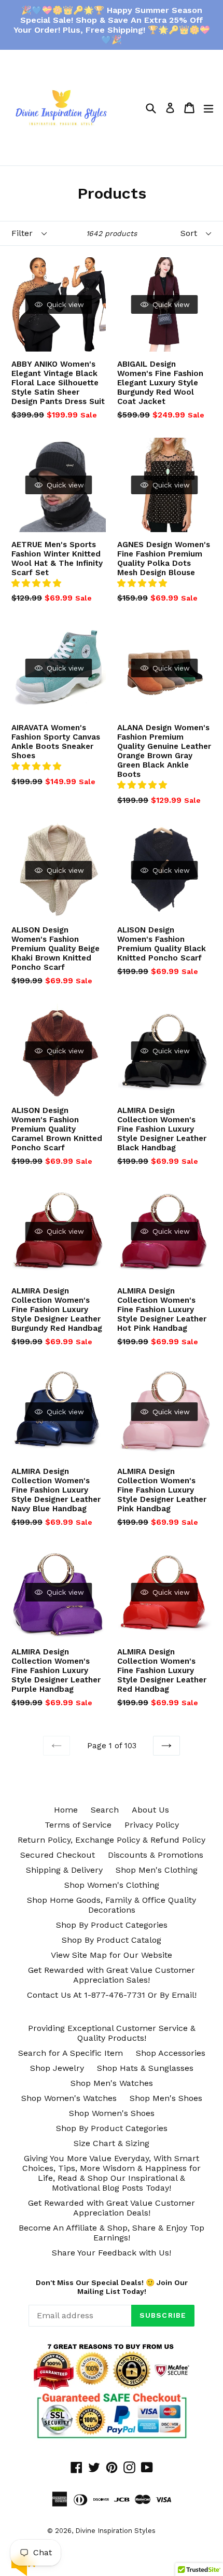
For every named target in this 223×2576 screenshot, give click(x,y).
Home (66, 1810)
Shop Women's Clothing (112, 1885)
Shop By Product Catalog (112, 1940)
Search (105, 1810)
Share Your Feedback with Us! (112, 2253)
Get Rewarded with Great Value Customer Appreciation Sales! (112, 1975)
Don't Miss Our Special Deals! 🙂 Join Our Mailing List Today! (112, 2287)
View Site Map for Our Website (112, 1955)
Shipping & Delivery (64, 1870)
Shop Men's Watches (112, 2083)
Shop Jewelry (57, 2068)
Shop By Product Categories (112, 1925)
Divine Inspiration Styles (115, 2531)
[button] (38, 583)
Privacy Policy (152, 1825)
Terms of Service (78, 1825)
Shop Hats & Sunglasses (145, 2068)
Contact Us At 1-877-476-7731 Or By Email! (112, 1995)
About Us (150, 1810)
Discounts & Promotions (156, 1855)
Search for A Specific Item (71, 2053)
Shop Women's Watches (69, 2098)
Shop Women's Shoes (112, 2113)
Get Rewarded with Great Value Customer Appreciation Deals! (112, 2208)
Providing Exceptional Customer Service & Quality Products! (112, 2033)
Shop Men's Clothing (157, 1870)
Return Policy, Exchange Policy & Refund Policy (112, 1840)
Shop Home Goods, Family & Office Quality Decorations (112, 1905)
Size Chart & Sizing (112, 2143)
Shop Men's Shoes (166, 2098)
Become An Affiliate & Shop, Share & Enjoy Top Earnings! (112, 2233)
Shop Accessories (171, 2053)
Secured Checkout (58, 1855)
